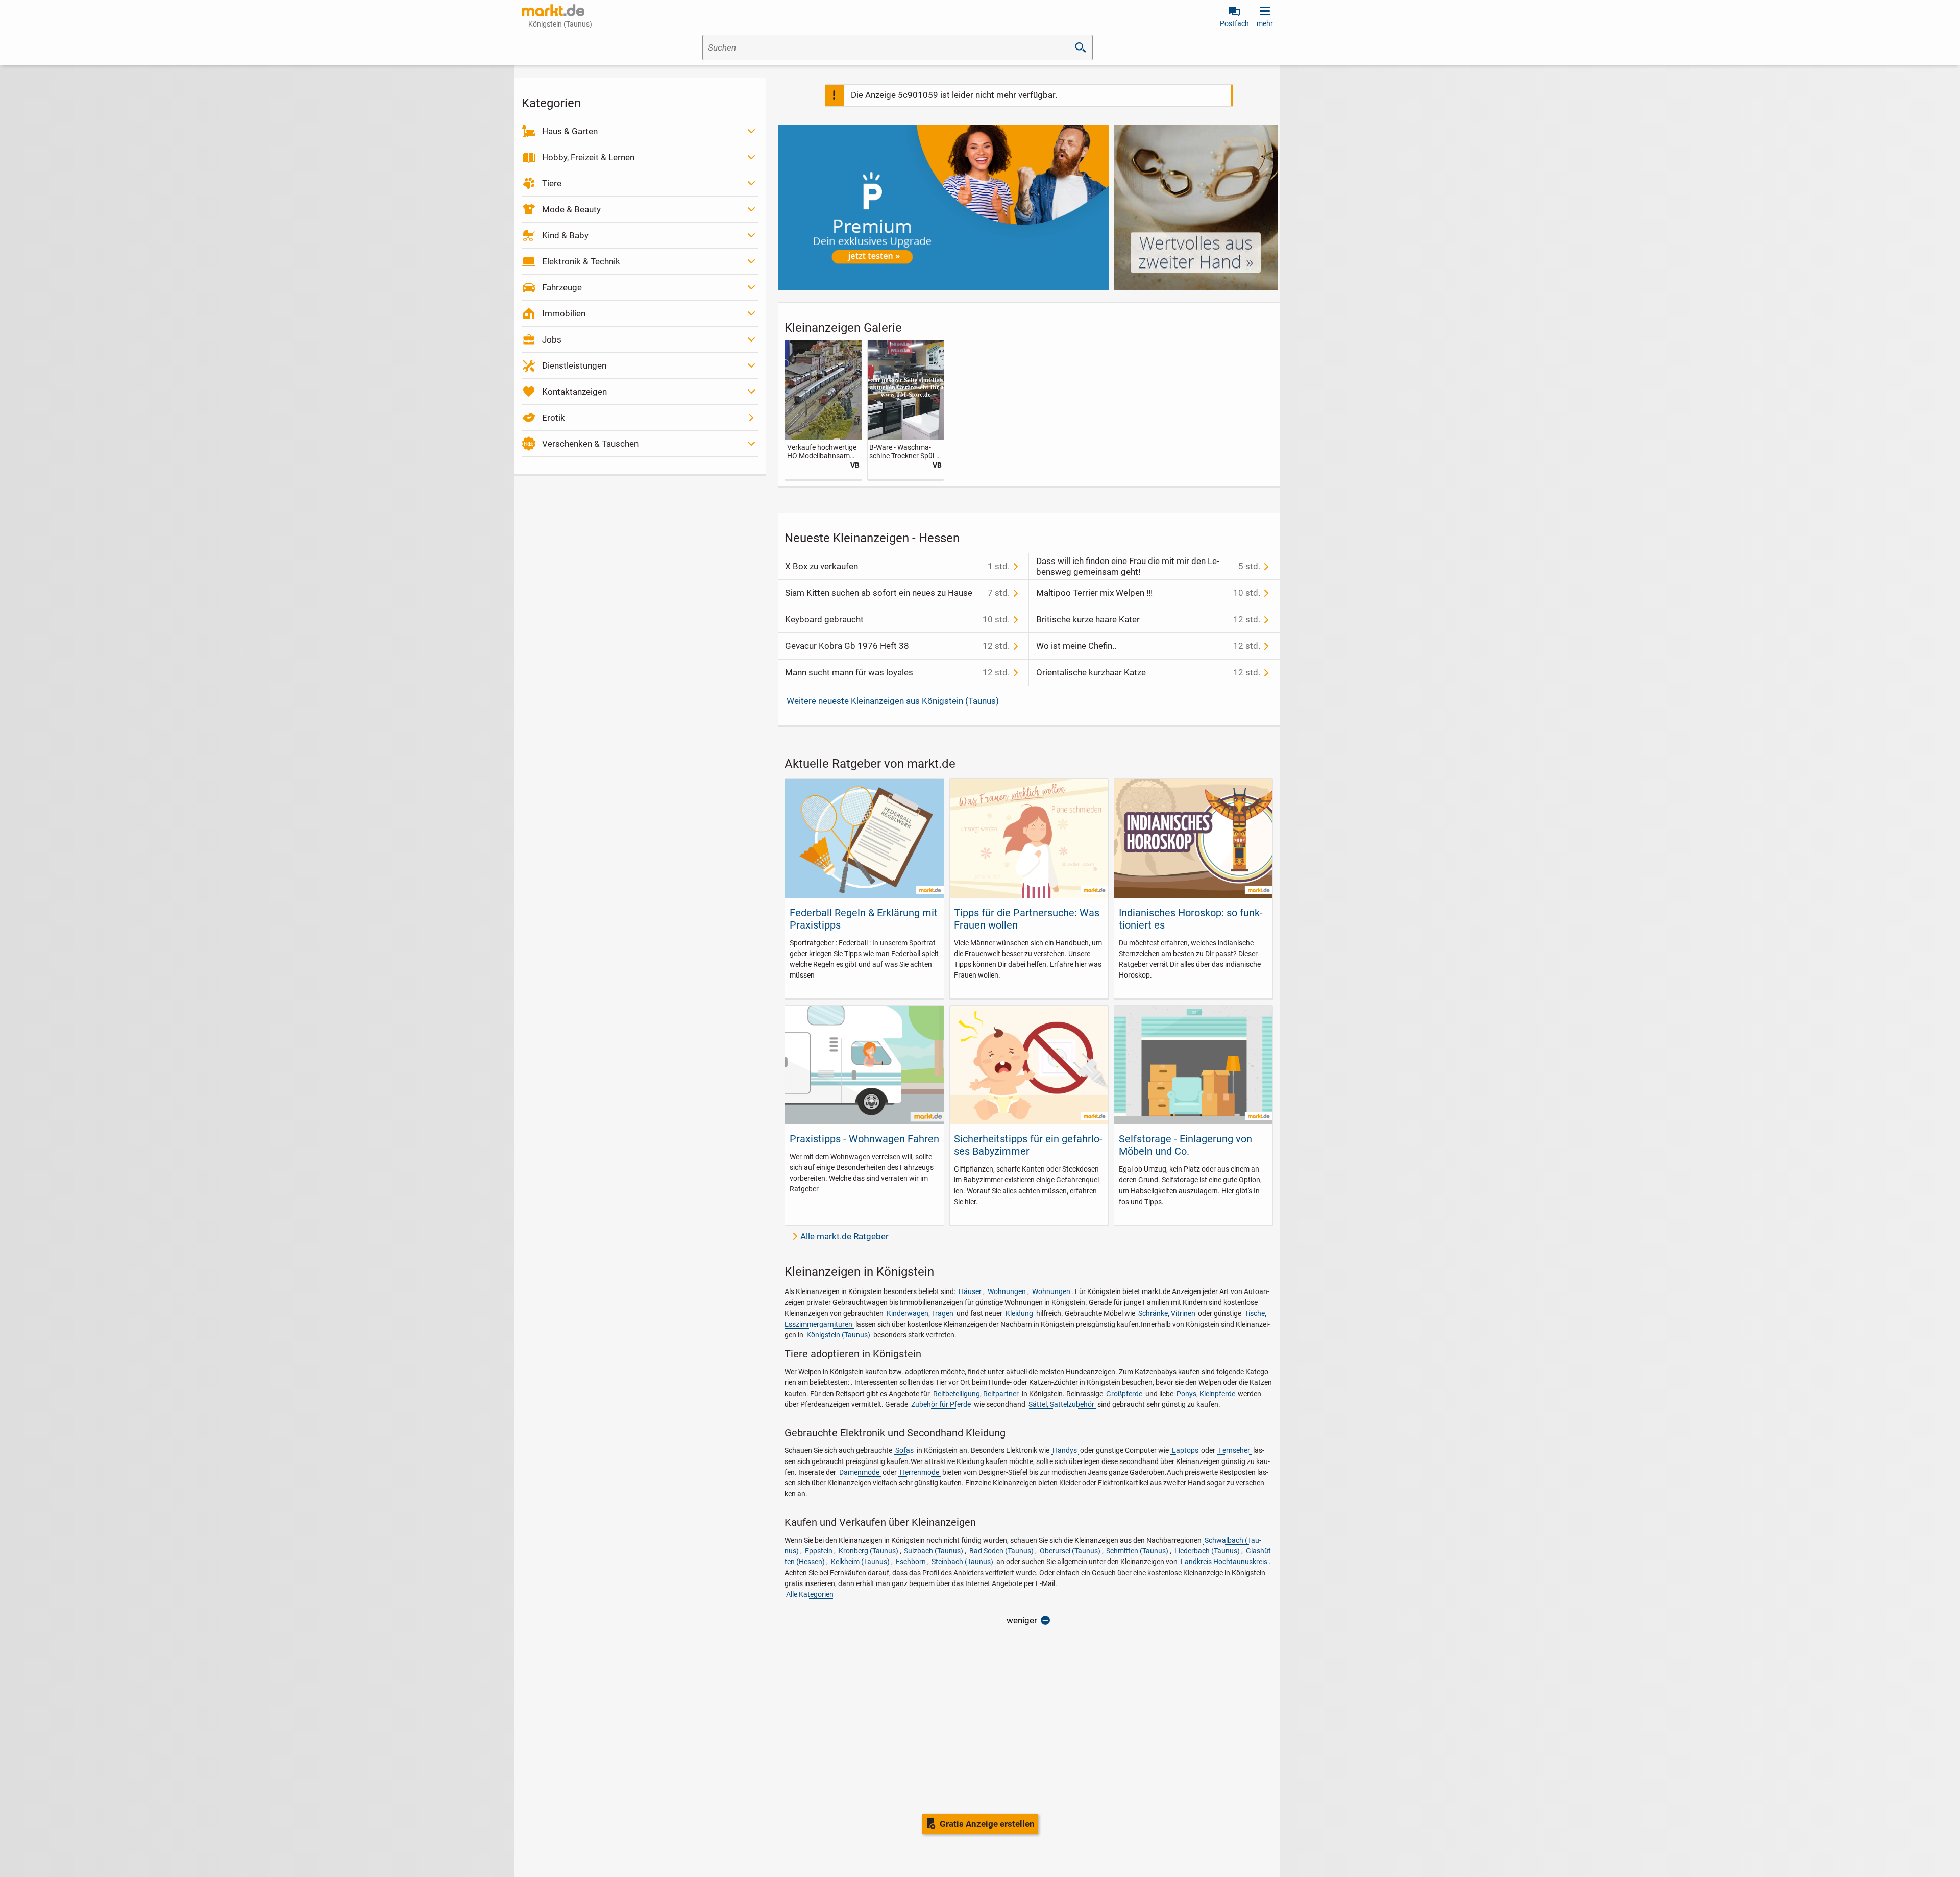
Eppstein (819, 1551)
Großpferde (1124, 1394)
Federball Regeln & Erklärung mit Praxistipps (864, 919)
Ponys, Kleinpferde (1206, 1394)
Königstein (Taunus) (838, 1335)
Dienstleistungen (574, 365)
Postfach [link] (1234, 23)
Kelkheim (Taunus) (860, 1562)
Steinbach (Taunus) (962, 1562)
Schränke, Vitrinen (1167, 1313)
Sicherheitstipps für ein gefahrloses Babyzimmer (1028, 1145)
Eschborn (911, 1562)
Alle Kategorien (810, 1594)
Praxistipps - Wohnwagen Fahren (864, 1139)
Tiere (552, 183)
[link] (823, 410)
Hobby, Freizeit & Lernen (588, 157)
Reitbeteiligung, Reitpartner (976, 1394)
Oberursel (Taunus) (1070, 1551)
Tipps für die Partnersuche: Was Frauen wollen (1027, 919)
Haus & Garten (570, 131)
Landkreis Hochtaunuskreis (1224, 1562)
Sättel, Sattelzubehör (1061, 1404)
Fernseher (1234, 1450)
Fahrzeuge (562, 287)
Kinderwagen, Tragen (920, 1313)
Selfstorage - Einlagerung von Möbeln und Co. (1185, 1145)
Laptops (1185, 1450)
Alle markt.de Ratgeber (844, 1236)
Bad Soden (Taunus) (1001, 1551)
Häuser (970, 1291)
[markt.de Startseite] (553, 10)
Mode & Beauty (571, 209)
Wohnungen (1007, 1291)
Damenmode (859, 1472)
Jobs (552, 339)
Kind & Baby (565, 235)
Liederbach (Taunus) (1207, 1551)
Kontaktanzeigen (574, 392)
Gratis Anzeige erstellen (987, 1824)
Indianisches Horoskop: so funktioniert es (1191, 919)
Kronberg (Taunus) (868, 1551)
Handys (1065, 1450)
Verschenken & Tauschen (590, 444)
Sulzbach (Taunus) (934, 1551)
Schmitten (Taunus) (1137, 1551)
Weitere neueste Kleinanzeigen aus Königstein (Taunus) (893, 701)
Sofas (904, 1450)
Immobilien (564, 313)
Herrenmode (920, 1472)
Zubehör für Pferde (941, 1404)
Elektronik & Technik (581, 261)
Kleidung (1019, 1313)
